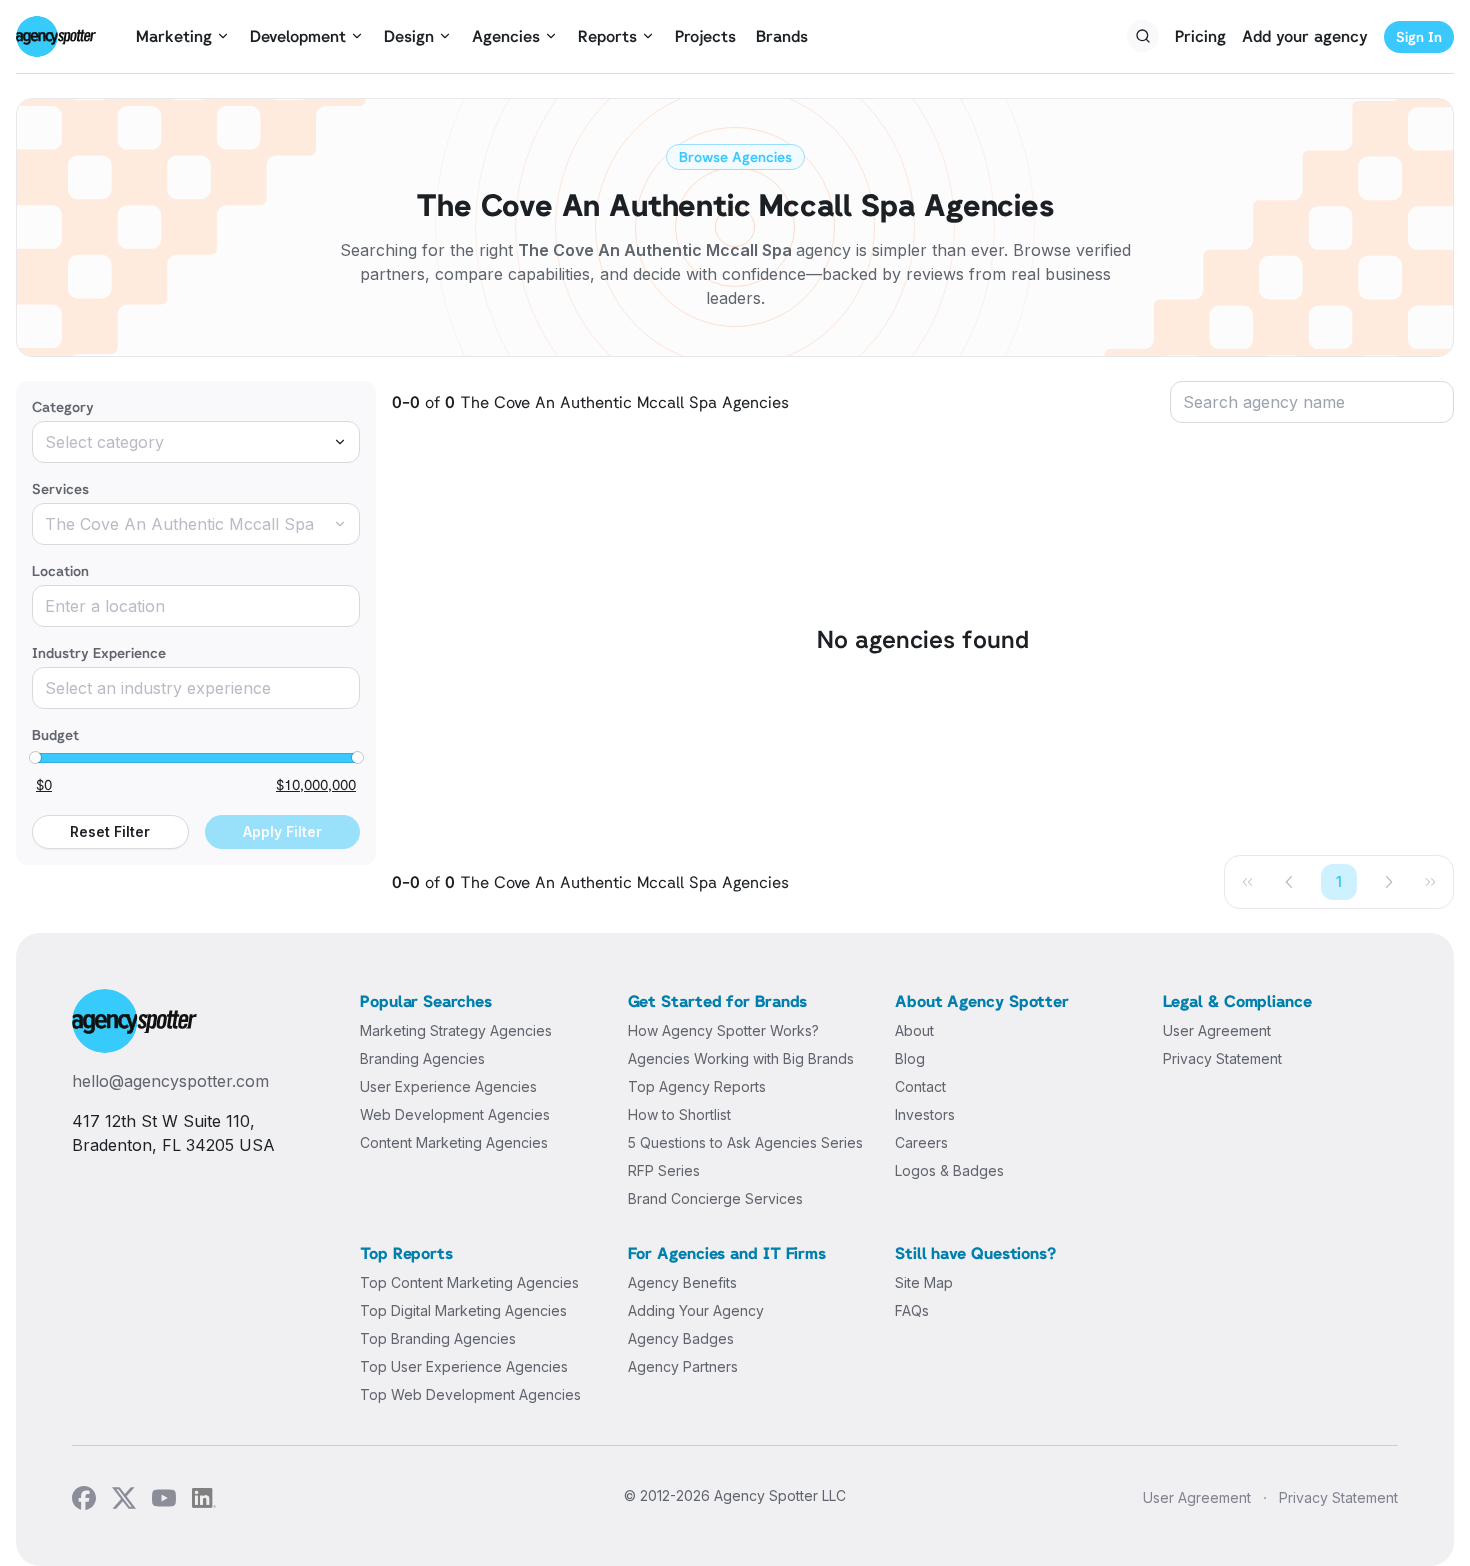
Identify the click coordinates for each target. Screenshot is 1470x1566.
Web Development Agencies (455, 1114)
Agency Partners (683, 1366)
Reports (607, 36)
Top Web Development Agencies (470, 1394)
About (914, 1030)
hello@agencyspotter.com (170, 1081)
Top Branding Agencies (438, 1338)
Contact (920, 1086)
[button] (1290, 882)
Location (60, 570)
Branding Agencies (422, 1058)
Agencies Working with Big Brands (741, 1058)
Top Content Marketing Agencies (469, 1282)
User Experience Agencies (448, 1086)
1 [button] (1339, 881)
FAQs (912, 1310)
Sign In (1419, 36)
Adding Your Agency (696, 1310)
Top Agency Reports (697, 1086)
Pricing (1200, 36)
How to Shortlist (679, 1114)
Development (298, 36)
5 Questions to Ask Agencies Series (745, 1142)
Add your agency (1305, 36)
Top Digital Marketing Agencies (463, 1310)
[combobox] (196, 442)
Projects (705, 36)
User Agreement (1217, 1030)
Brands (782, 36)
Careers (921, 1142)
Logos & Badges (949, 1170)
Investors (925, 1114)
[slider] (35, 758)
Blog (910, 1058)
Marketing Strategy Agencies (456, 1030)
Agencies (506, 36)
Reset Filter (110, 831)
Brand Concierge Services (715, 1198)
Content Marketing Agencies (454, 1142)
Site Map (924, 1282)
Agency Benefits (682, 1282)
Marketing (174, 36)
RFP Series (664, 1170)
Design (409, 36)
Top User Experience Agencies (464, 1366)
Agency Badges (681, 1338)
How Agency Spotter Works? (723, 1030)
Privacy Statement (1222, 1058)
